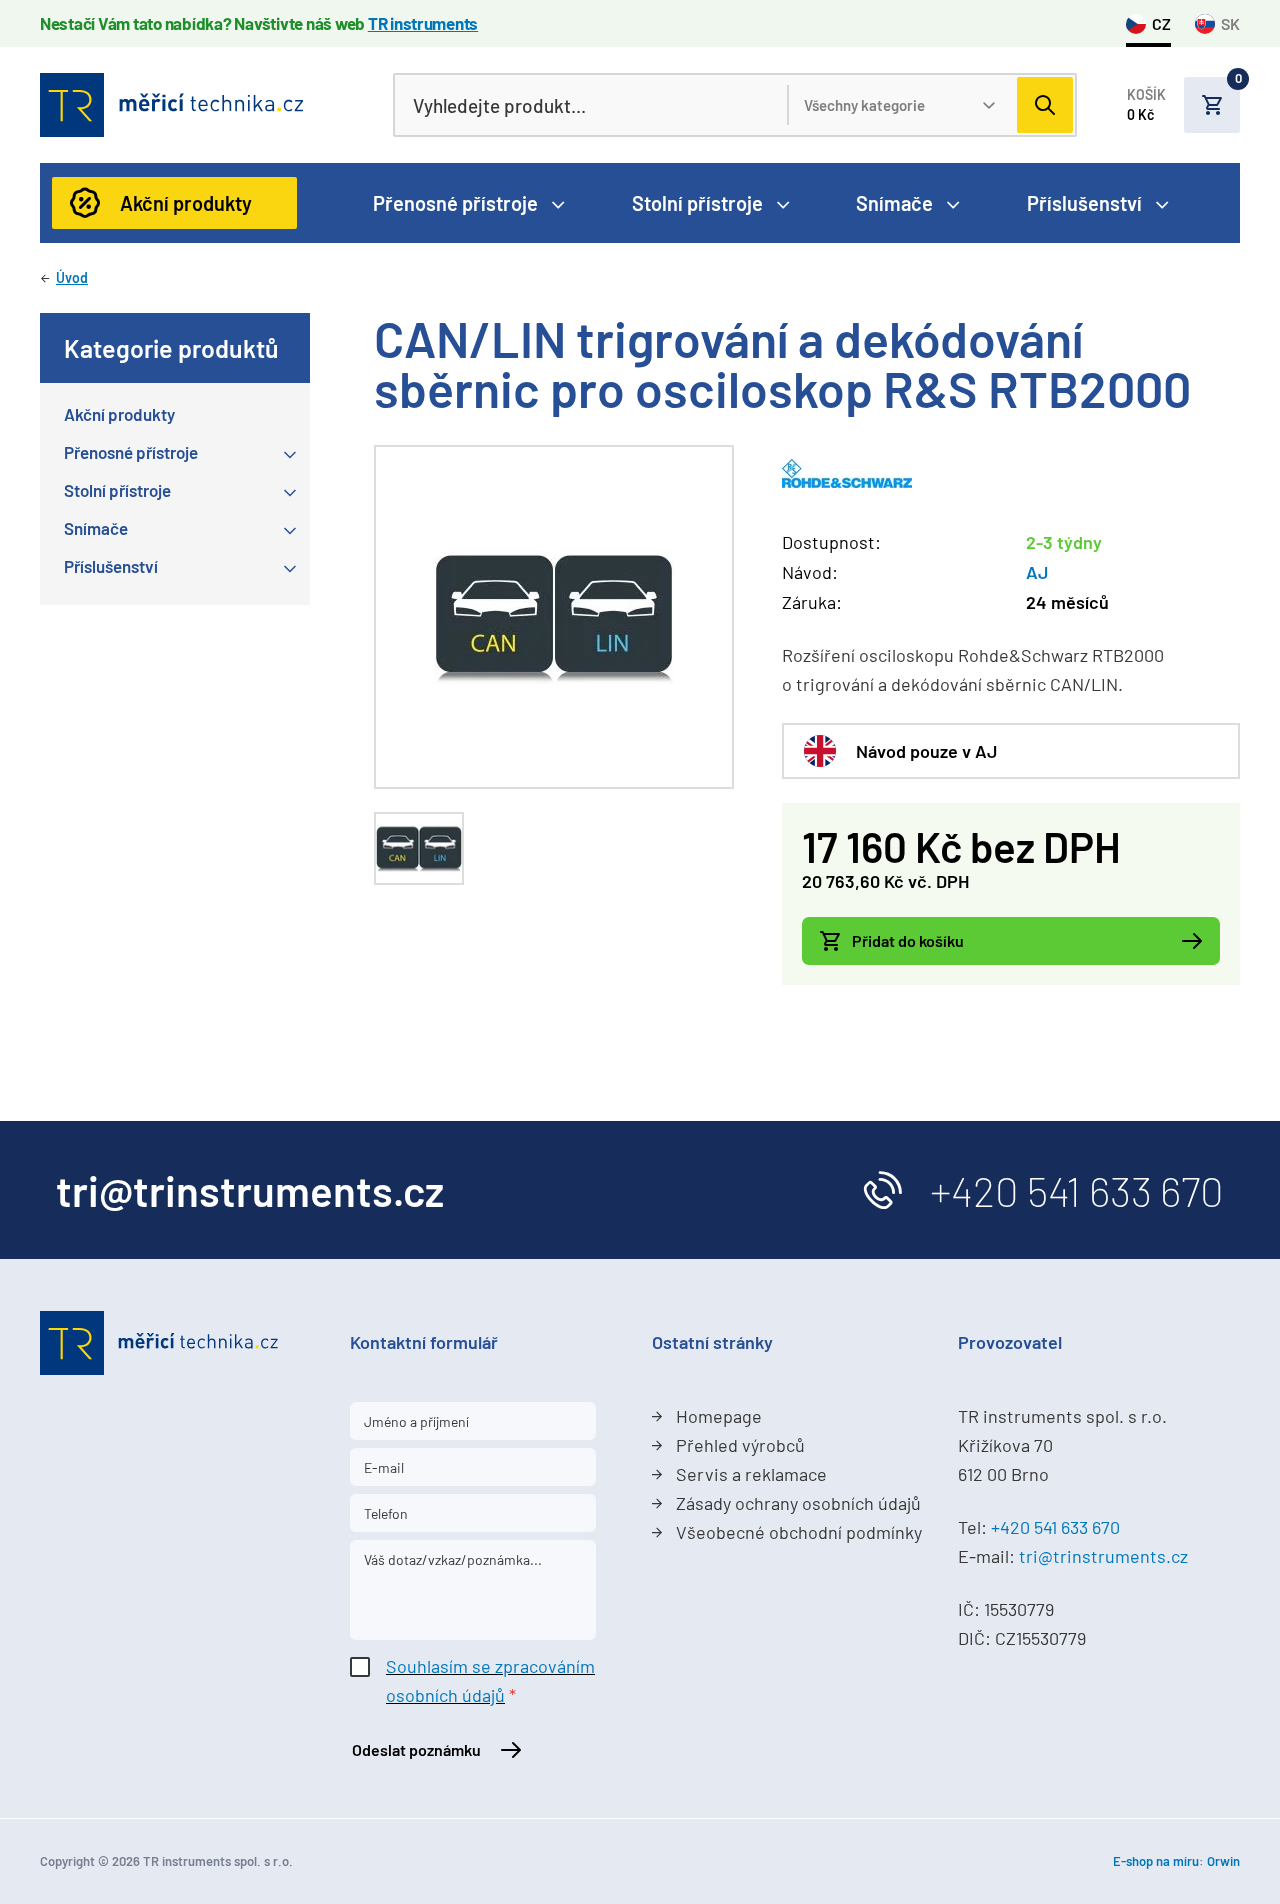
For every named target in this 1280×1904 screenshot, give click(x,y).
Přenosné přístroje (455, 203)
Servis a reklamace (751, 1474)
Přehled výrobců (740, 1445)
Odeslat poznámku (416, 1749)
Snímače (894, 203)
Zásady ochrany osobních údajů (798, 1503)
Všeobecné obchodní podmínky (799, 1532)
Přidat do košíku (908, 940)
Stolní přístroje (697, 203)
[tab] (419, 848)
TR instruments (423, 23)
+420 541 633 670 (1077, 1190)
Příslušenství (1084, 203)
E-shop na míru (1156, 1861)
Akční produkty (186, 203)
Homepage (719, 1416)
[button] (1183, 105)
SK (1230, 23)
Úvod (72, 277)
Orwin (1223, 1861)
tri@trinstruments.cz (1103, 1556)
